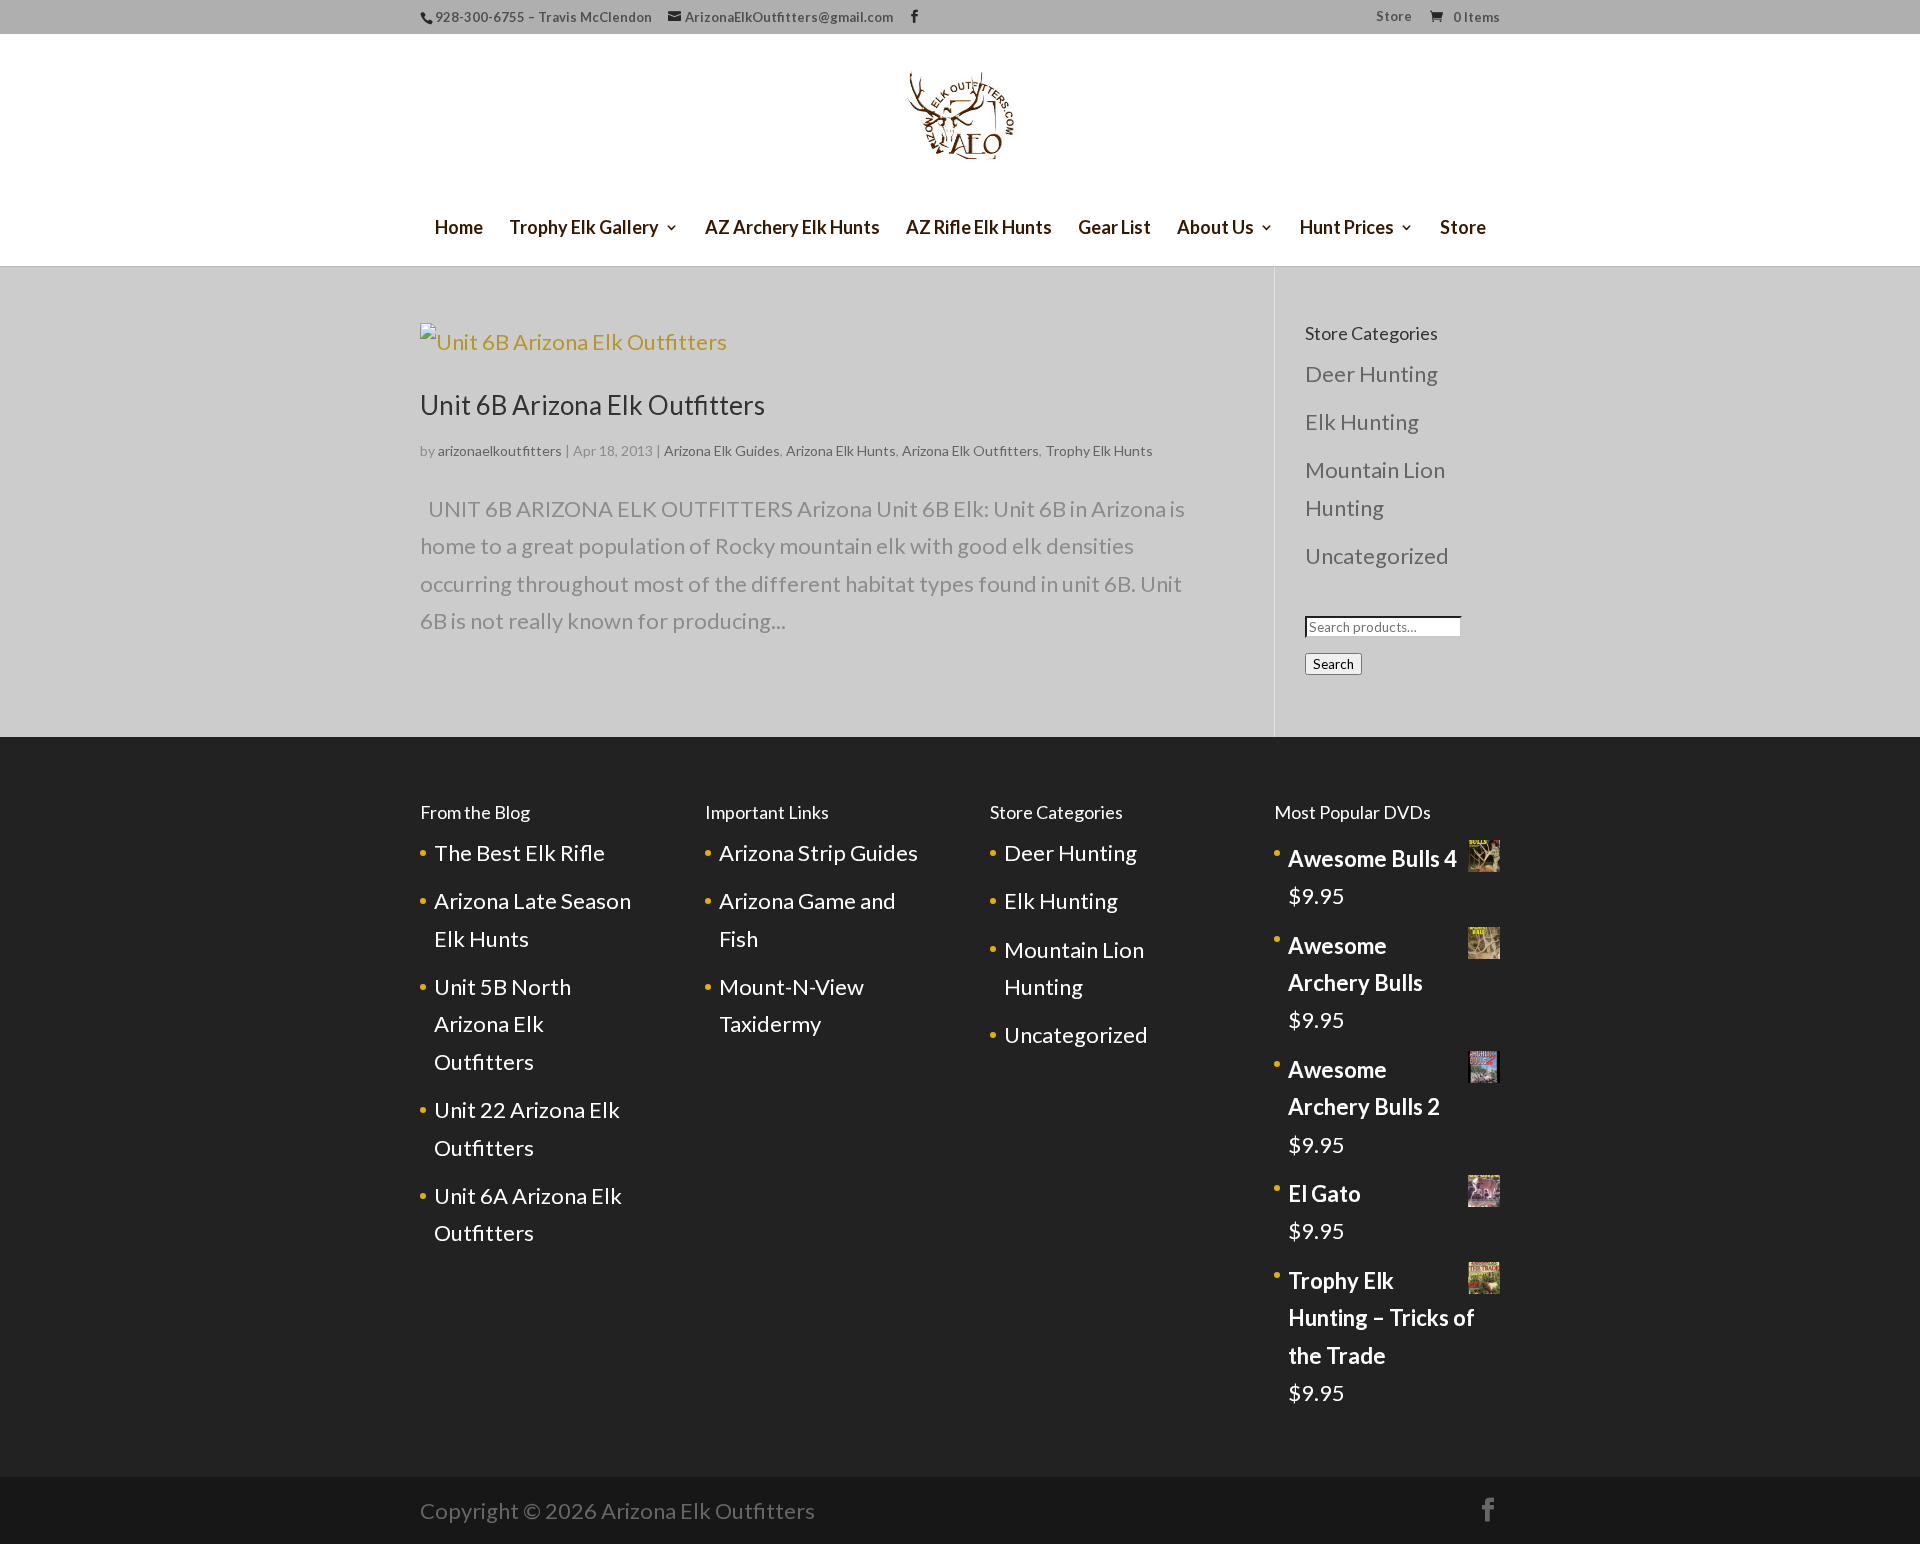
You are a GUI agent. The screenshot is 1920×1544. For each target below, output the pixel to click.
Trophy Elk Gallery (584, 229)
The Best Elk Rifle (519, 852)
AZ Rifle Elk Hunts (979, 229)
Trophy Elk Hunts (1099, 450)
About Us (1215, 229)
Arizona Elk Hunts (841, 450)
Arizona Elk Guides (722, 450)
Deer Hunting (1371, 373)
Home (459, 229)
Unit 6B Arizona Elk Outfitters (592, 405)
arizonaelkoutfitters (500, 450)
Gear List (1114, 229)
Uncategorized (1377, 555)
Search (1333, 664)
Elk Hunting (1362, 421)
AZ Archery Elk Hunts (792, 229)
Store (1394, 17)
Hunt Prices (1347, 229)
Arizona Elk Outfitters (970, 450)
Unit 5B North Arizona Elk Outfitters (502, 1024)
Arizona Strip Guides (818, 852)
